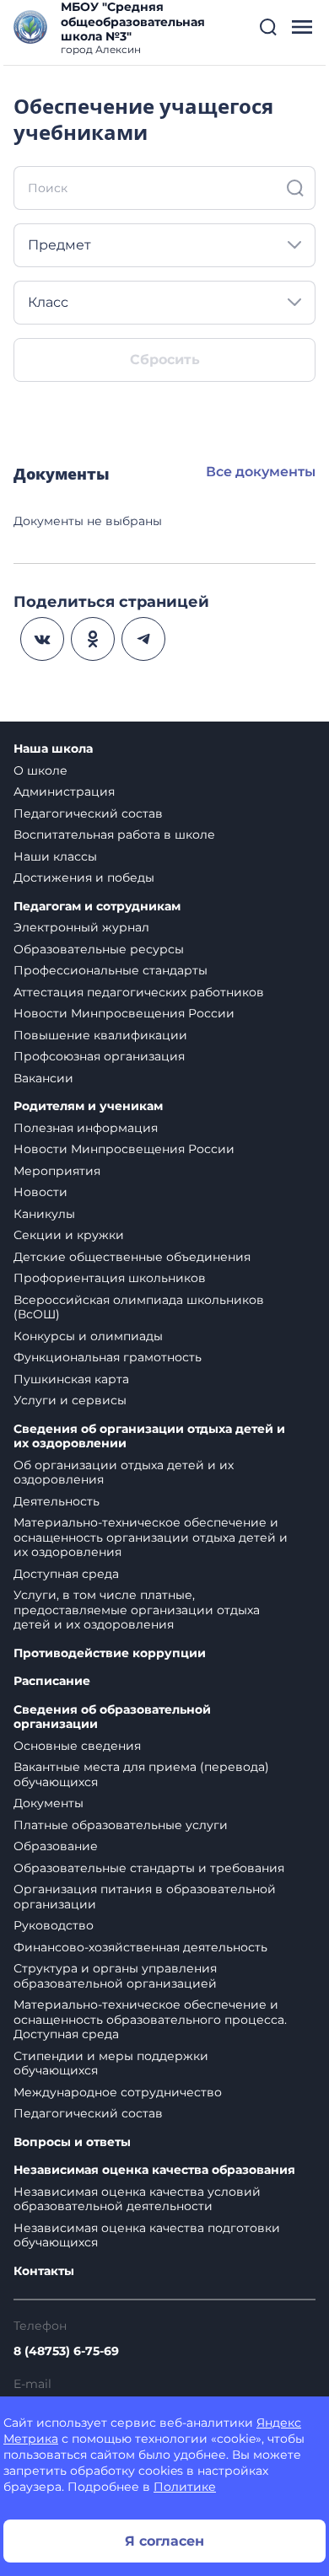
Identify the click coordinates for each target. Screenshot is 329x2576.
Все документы (261, 472)
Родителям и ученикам (88, 1106)
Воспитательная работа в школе (114, 835)
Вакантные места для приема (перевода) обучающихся (141, 1774)
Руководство (54, 1925)
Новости (40, 1192)
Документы (49, 1803)
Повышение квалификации (100, 1035)
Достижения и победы (84, 877)
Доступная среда (66, 1574)
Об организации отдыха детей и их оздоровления (124, 1473)
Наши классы (55, 856)
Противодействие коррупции (110, 1653)
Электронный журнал (81, 927)
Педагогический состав (88, 813)
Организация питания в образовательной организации (145, 1897)
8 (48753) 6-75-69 (66, 2351)
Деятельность (57, 1501)
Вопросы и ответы (72, 2142)
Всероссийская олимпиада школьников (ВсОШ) (139, 1307)
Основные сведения (77, 1746)
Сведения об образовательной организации (112, 1717)
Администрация (64, 792)
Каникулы (44, 1214)
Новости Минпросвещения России (124, 1013)
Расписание (52, 1681)
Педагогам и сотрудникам (97, 907)
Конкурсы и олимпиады (88, 1336)
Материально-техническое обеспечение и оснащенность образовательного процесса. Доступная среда (150, 2019)
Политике (185, 2487)
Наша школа (53, 749)
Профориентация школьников (110, 1278)
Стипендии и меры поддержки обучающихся (111, 2063)
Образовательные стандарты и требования (149, 1868)
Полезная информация (86, 1128)
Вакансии (43, 1078)
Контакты (44, 2271)
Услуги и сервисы (70, 1400)
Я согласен (164, 2541)
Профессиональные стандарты (111, 970)
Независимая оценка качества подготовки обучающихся (147, 2235)
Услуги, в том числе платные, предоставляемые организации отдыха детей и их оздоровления (137, 1610)
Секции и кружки (69, 1235)
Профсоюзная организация (99, 1056)
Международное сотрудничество (118, 2092)
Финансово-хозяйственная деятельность (140, 1947)
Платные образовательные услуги (121, 1825)
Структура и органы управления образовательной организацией (115, 1976)
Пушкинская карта (71, 1379)
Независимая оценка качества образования (154, 2170)
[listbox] (164, 245)
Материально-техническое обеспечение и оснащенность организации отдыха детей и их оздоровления (151, 1537)
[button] (268, 27)
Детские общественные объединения (132, 1257)
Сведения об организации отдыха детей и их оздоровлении (149, 1437)
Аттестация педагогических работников (139, 992)
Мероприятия (57, 1171)
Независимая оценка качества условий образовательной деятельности (137, 2199)
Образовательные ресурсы (99, 949)
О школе (40, 770)
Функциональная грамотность (108, 1357)
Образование (56, 1846)
